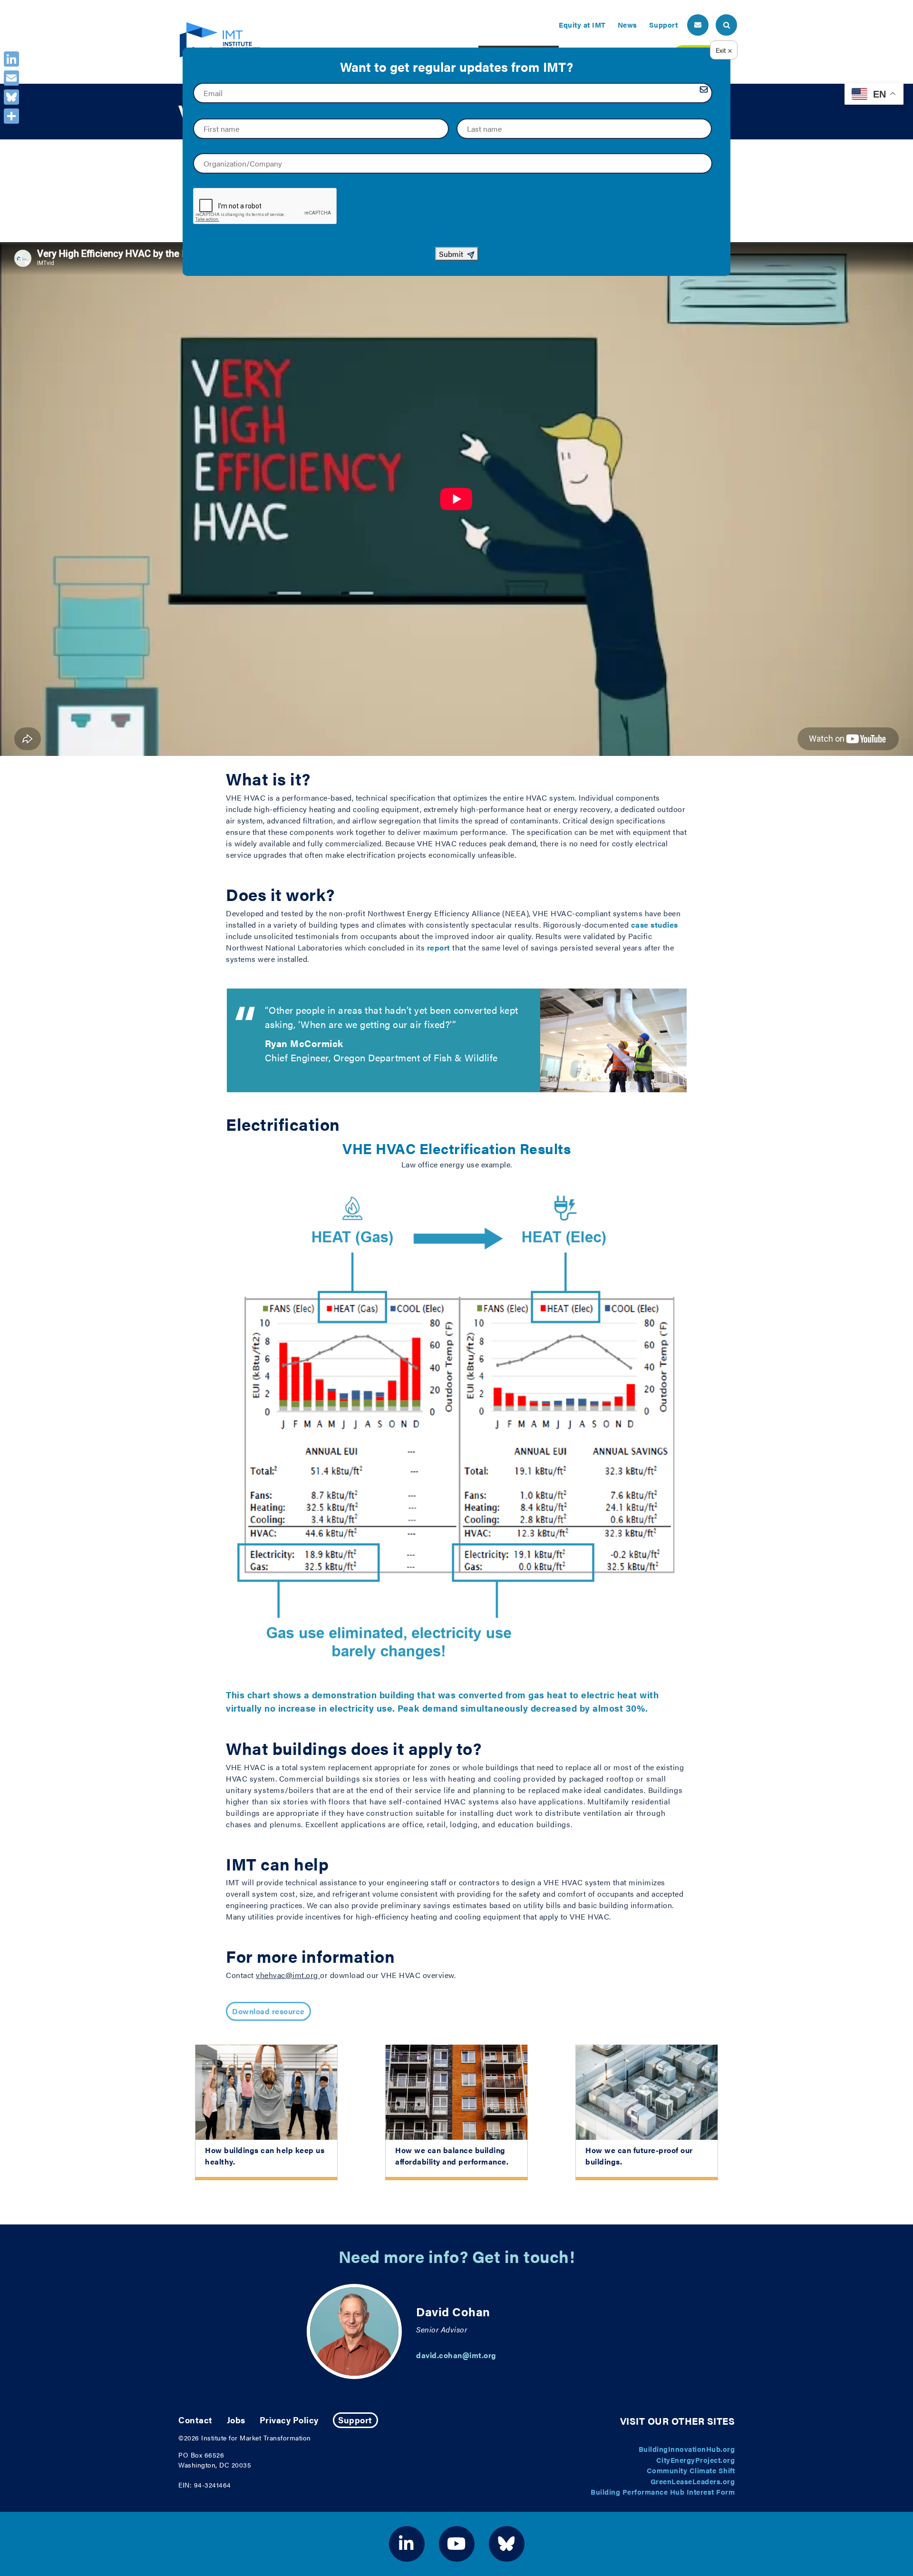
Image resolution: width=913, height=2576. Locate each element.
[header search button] (726, 25)
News (627, 24)
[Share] (11, 116)
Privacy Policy (289, 2420)
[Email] (11, 78)
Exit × (724, 50)
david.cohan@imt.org (456, 2355)
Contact (195, 2420)
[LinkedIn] (11, 59)
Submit (451, 254)
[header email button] (698, 25)
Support (664, 24)
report (439, 947)
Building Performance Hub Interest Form (663, 2492)
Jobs (236, 2420)
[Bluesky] (11, 97)
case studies (655, 925)
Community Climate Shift (691, 2470)
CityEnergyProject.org (696, 2460)
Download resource (268, 2011)
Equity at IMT (582, 24)
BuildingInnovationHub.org (687, 2449)
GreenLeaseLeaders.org (693, 2481)
